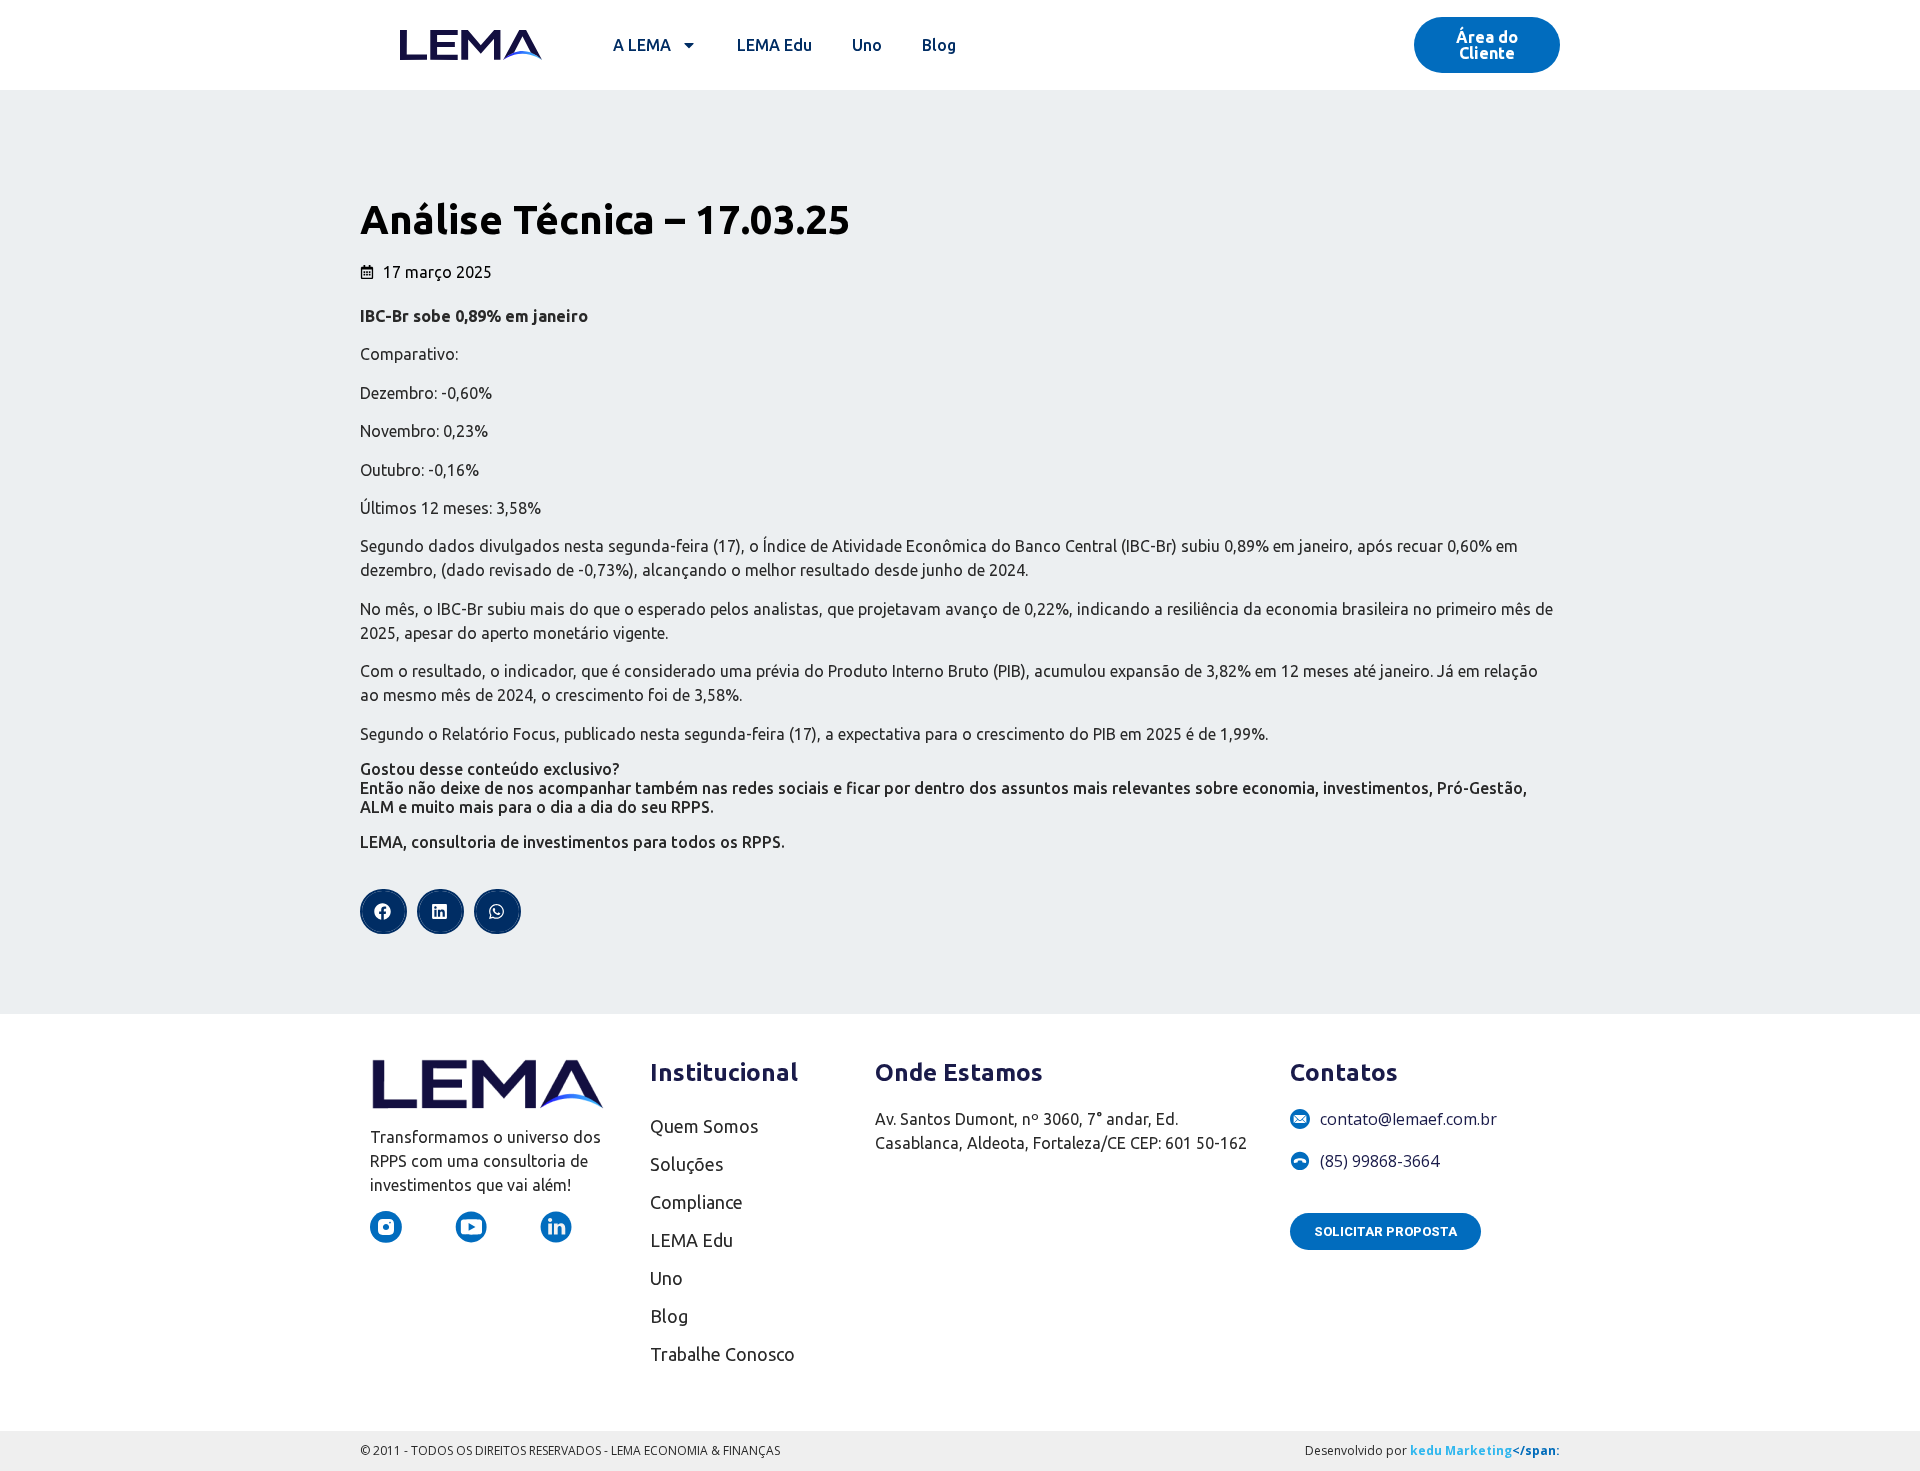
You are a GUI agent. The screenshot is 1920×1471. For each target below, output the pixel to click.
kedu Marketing (1461, 1450)
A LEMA (642, 45)
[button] (383, 911)
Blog (939, 45)
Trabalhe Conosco (722, 1354)
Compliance (696, 1202)
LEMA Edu (774, 45)
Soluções (686, 1164)
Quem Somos (704, 1126)
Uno (867, 45)
